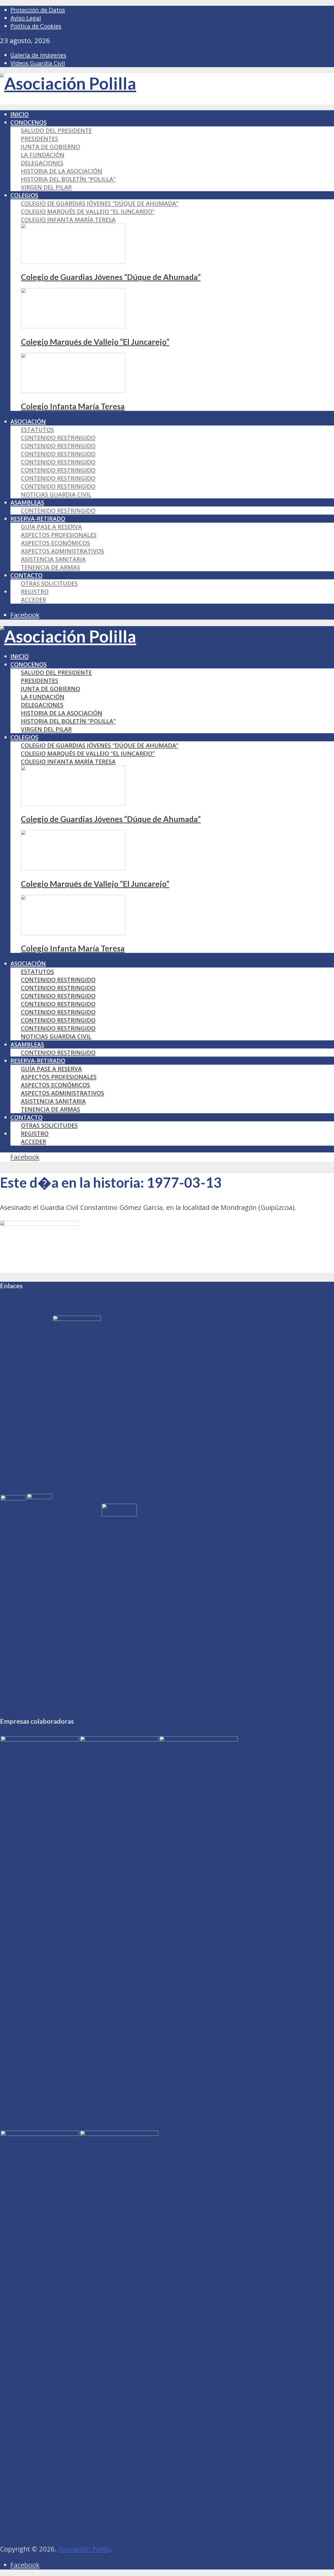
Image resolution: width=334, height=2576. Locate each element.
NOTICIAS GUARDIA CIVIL (56, 494)
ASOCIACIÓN (28, 421)
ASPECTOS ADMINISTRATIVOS (62, 551)
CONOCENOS (29, 122)
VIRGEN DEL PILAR (46, 187)
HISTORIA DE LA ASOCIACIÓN (62, 171)
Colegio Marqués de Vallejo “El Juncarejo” (88, 211)
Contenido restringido (58, 438)
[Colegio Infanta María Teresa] (73, 391)
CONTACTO (26, 575)
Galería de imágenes (38, 55)
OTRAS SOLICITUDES (49, 583)
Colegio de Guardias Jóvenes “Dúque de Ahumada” (100, 203)
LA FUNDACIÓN (43, 155)
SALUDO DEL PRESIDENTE (56, 130)
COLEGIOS (24, 195)
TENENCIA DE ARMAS (50, 567)
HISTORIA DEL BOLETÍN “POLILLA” (68, 179)
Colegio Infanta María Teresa (68, 220)
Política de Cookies (36, 26)
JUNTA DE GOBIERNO (50, 147)
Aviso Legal (26, 18)
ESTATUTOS (37, 430)
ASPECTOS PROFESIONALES (59, 535)
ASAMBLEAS (27, 502)
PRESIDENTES (40, 139)
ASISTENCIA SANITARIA (53, 559)
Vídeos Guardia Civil (38, 63)
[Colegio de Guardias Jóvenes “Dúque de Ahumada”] (73, 262)
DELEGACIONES (42, 163)
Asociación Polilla (84, 2549)
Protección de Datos (38, 10)
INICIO (20, 114)
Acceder (34, 600)
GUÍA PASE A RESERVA (51, 527)
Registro (35, 591)
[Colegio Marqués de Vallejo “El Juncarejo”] (73, 326)
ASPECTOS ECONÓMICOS (55, 543)
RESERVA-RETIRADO (38, 519)
